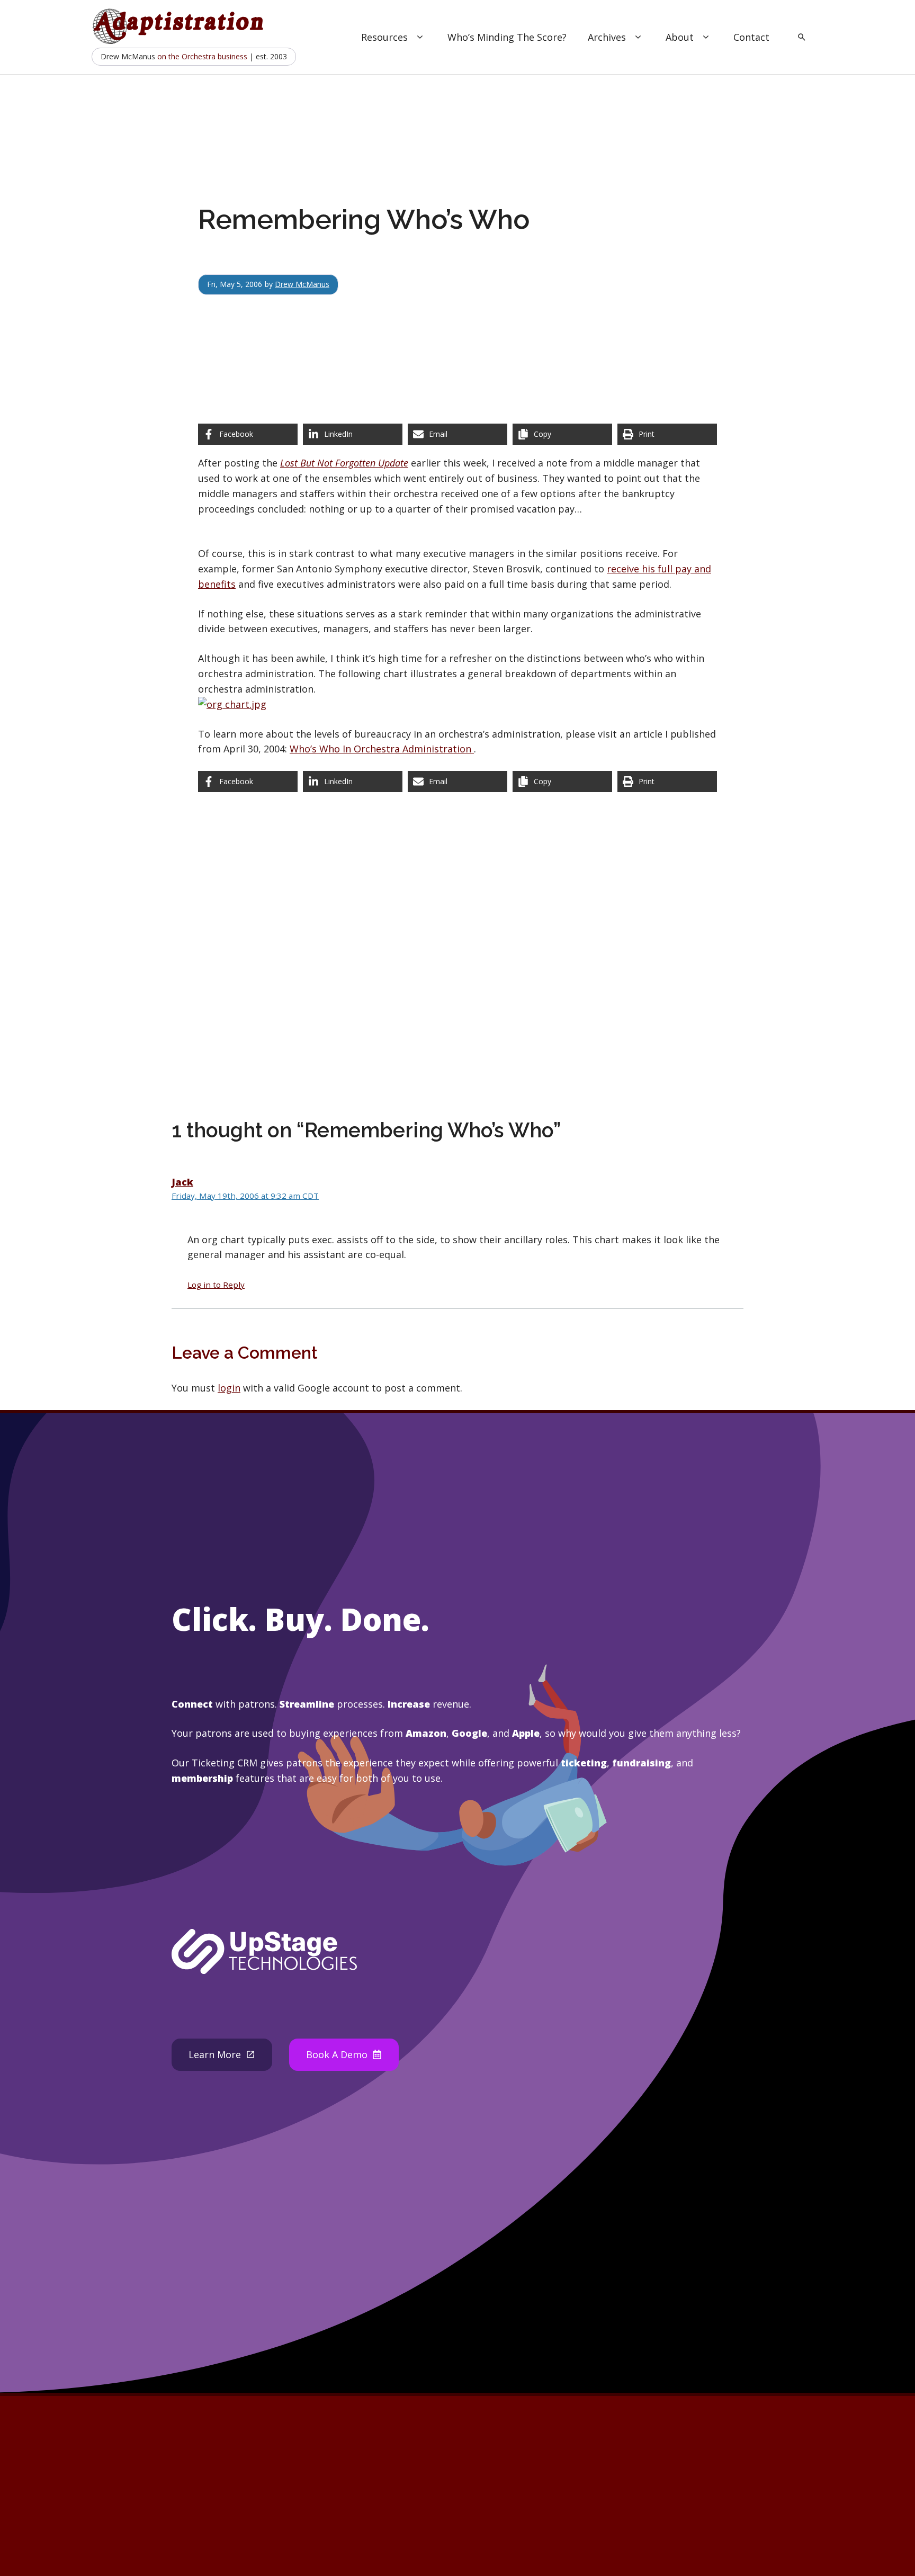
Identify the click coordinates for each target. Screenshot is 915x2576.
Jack (182, 1182)
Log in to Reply (216, 1285)
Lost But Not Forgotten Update (344, 463)
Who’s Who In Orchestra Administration (382, 749)
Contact (751, 37)
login (229, 1388)
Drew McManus (302, 284)
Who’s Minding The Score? (507, 37)
